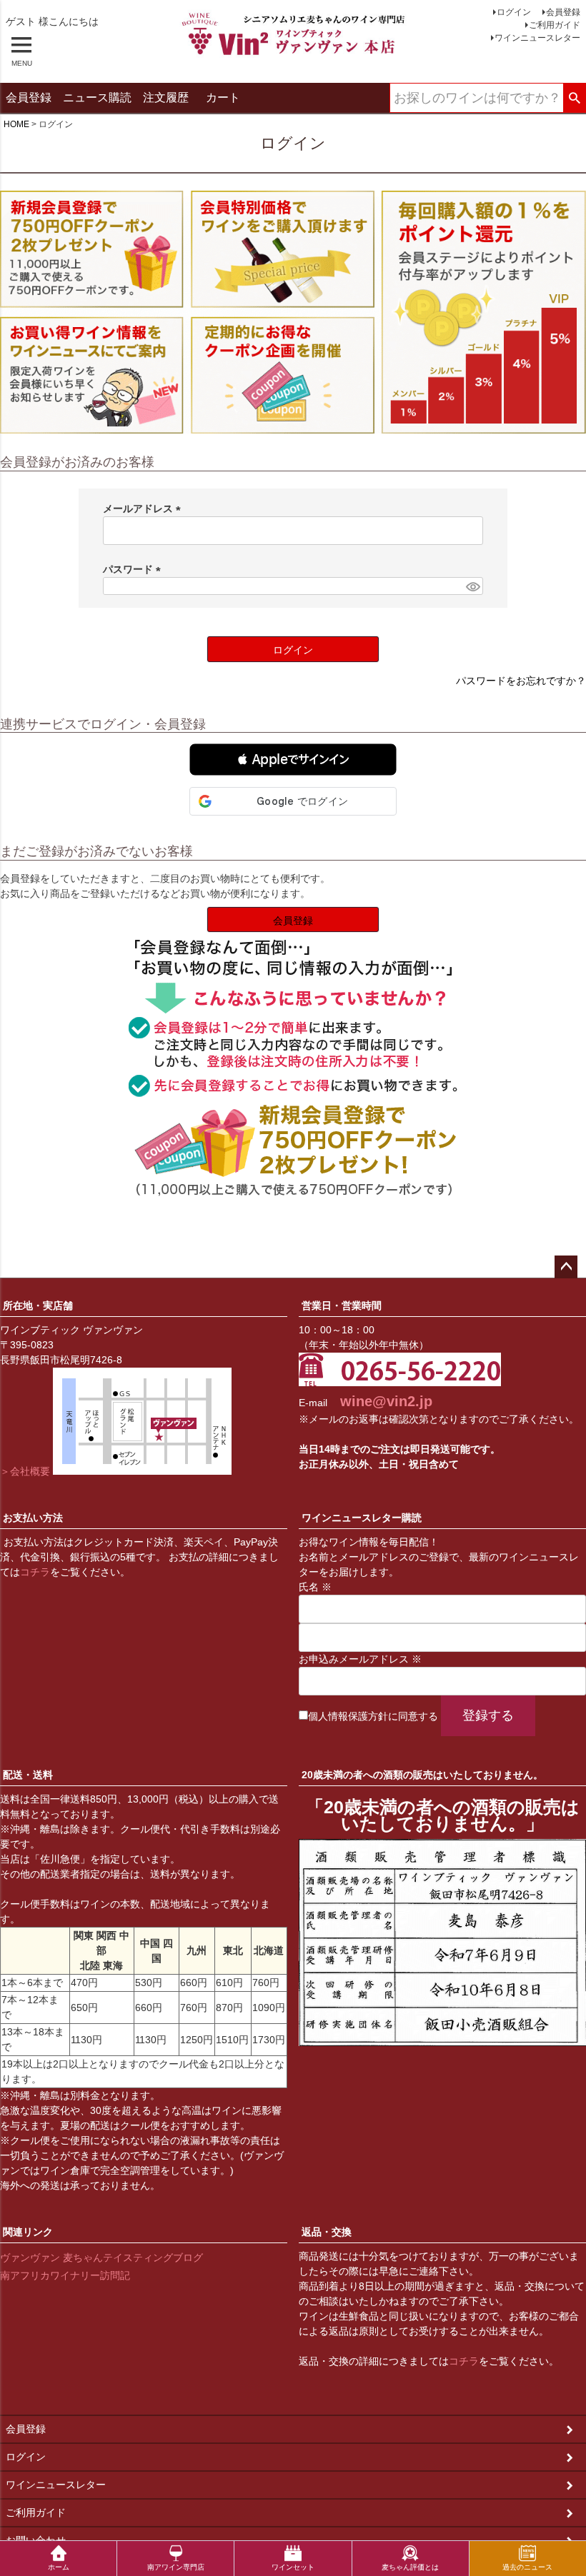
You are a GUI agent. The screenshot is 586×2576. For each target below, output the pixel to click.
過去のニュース (527, 2567)
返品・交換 (327, 2232)
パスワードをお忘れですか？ (521, 681)
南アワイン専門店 (176, 2567)
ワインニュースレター (537, 38)
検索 (574, 99)
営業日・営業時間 (342, 1305)
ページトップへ (566, 1267)
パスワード (134, 569)
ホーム (59, 2567)
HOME (16, 124)
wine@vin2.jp (386, 1401)
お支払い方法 (33, 1518)
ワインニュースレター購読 (362, 1518)
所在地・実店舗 (38, 1305)
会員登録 (563, 12)
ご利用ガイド (555, 25)
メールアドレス (144, 508)
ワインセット (293, 2567)
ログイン (514, 12)
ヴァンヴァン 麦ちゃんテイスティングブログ (101, 2257)
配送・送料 (28, 1775)
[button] (293, 760)
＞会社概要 (25, 1471)
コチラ (35, 1572)
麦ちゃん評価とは (410, 2567)
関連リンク (28, 2232)
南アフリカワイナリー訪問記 (65, 2275)
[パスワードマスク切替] (472, 586)
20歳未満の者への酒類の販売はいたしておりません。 (422, 1775)
